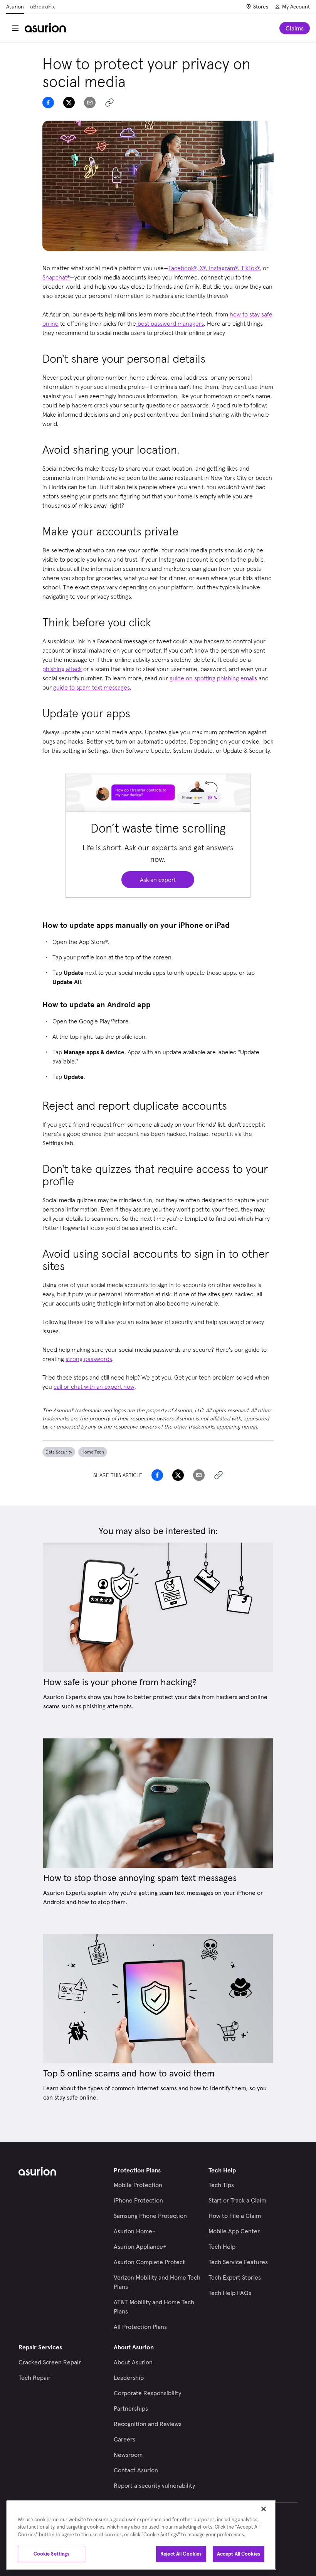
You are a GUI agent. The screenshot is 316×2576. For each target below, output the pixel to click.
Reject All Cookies (181, 2554)
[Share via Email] (90, 103)
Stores (261, 7)
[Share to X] (69, 103)
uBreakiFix (42, 7)
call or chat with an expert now (94, 1386)
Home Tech (93, 1452)
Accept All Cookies (239, 2554)
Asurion (15, 7)
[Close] (264, 2509)
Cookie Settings (52, 2554)
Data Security (59, 1452)
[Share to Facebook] (48, 103)
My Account (296, 7)
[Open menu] (15, 28)
